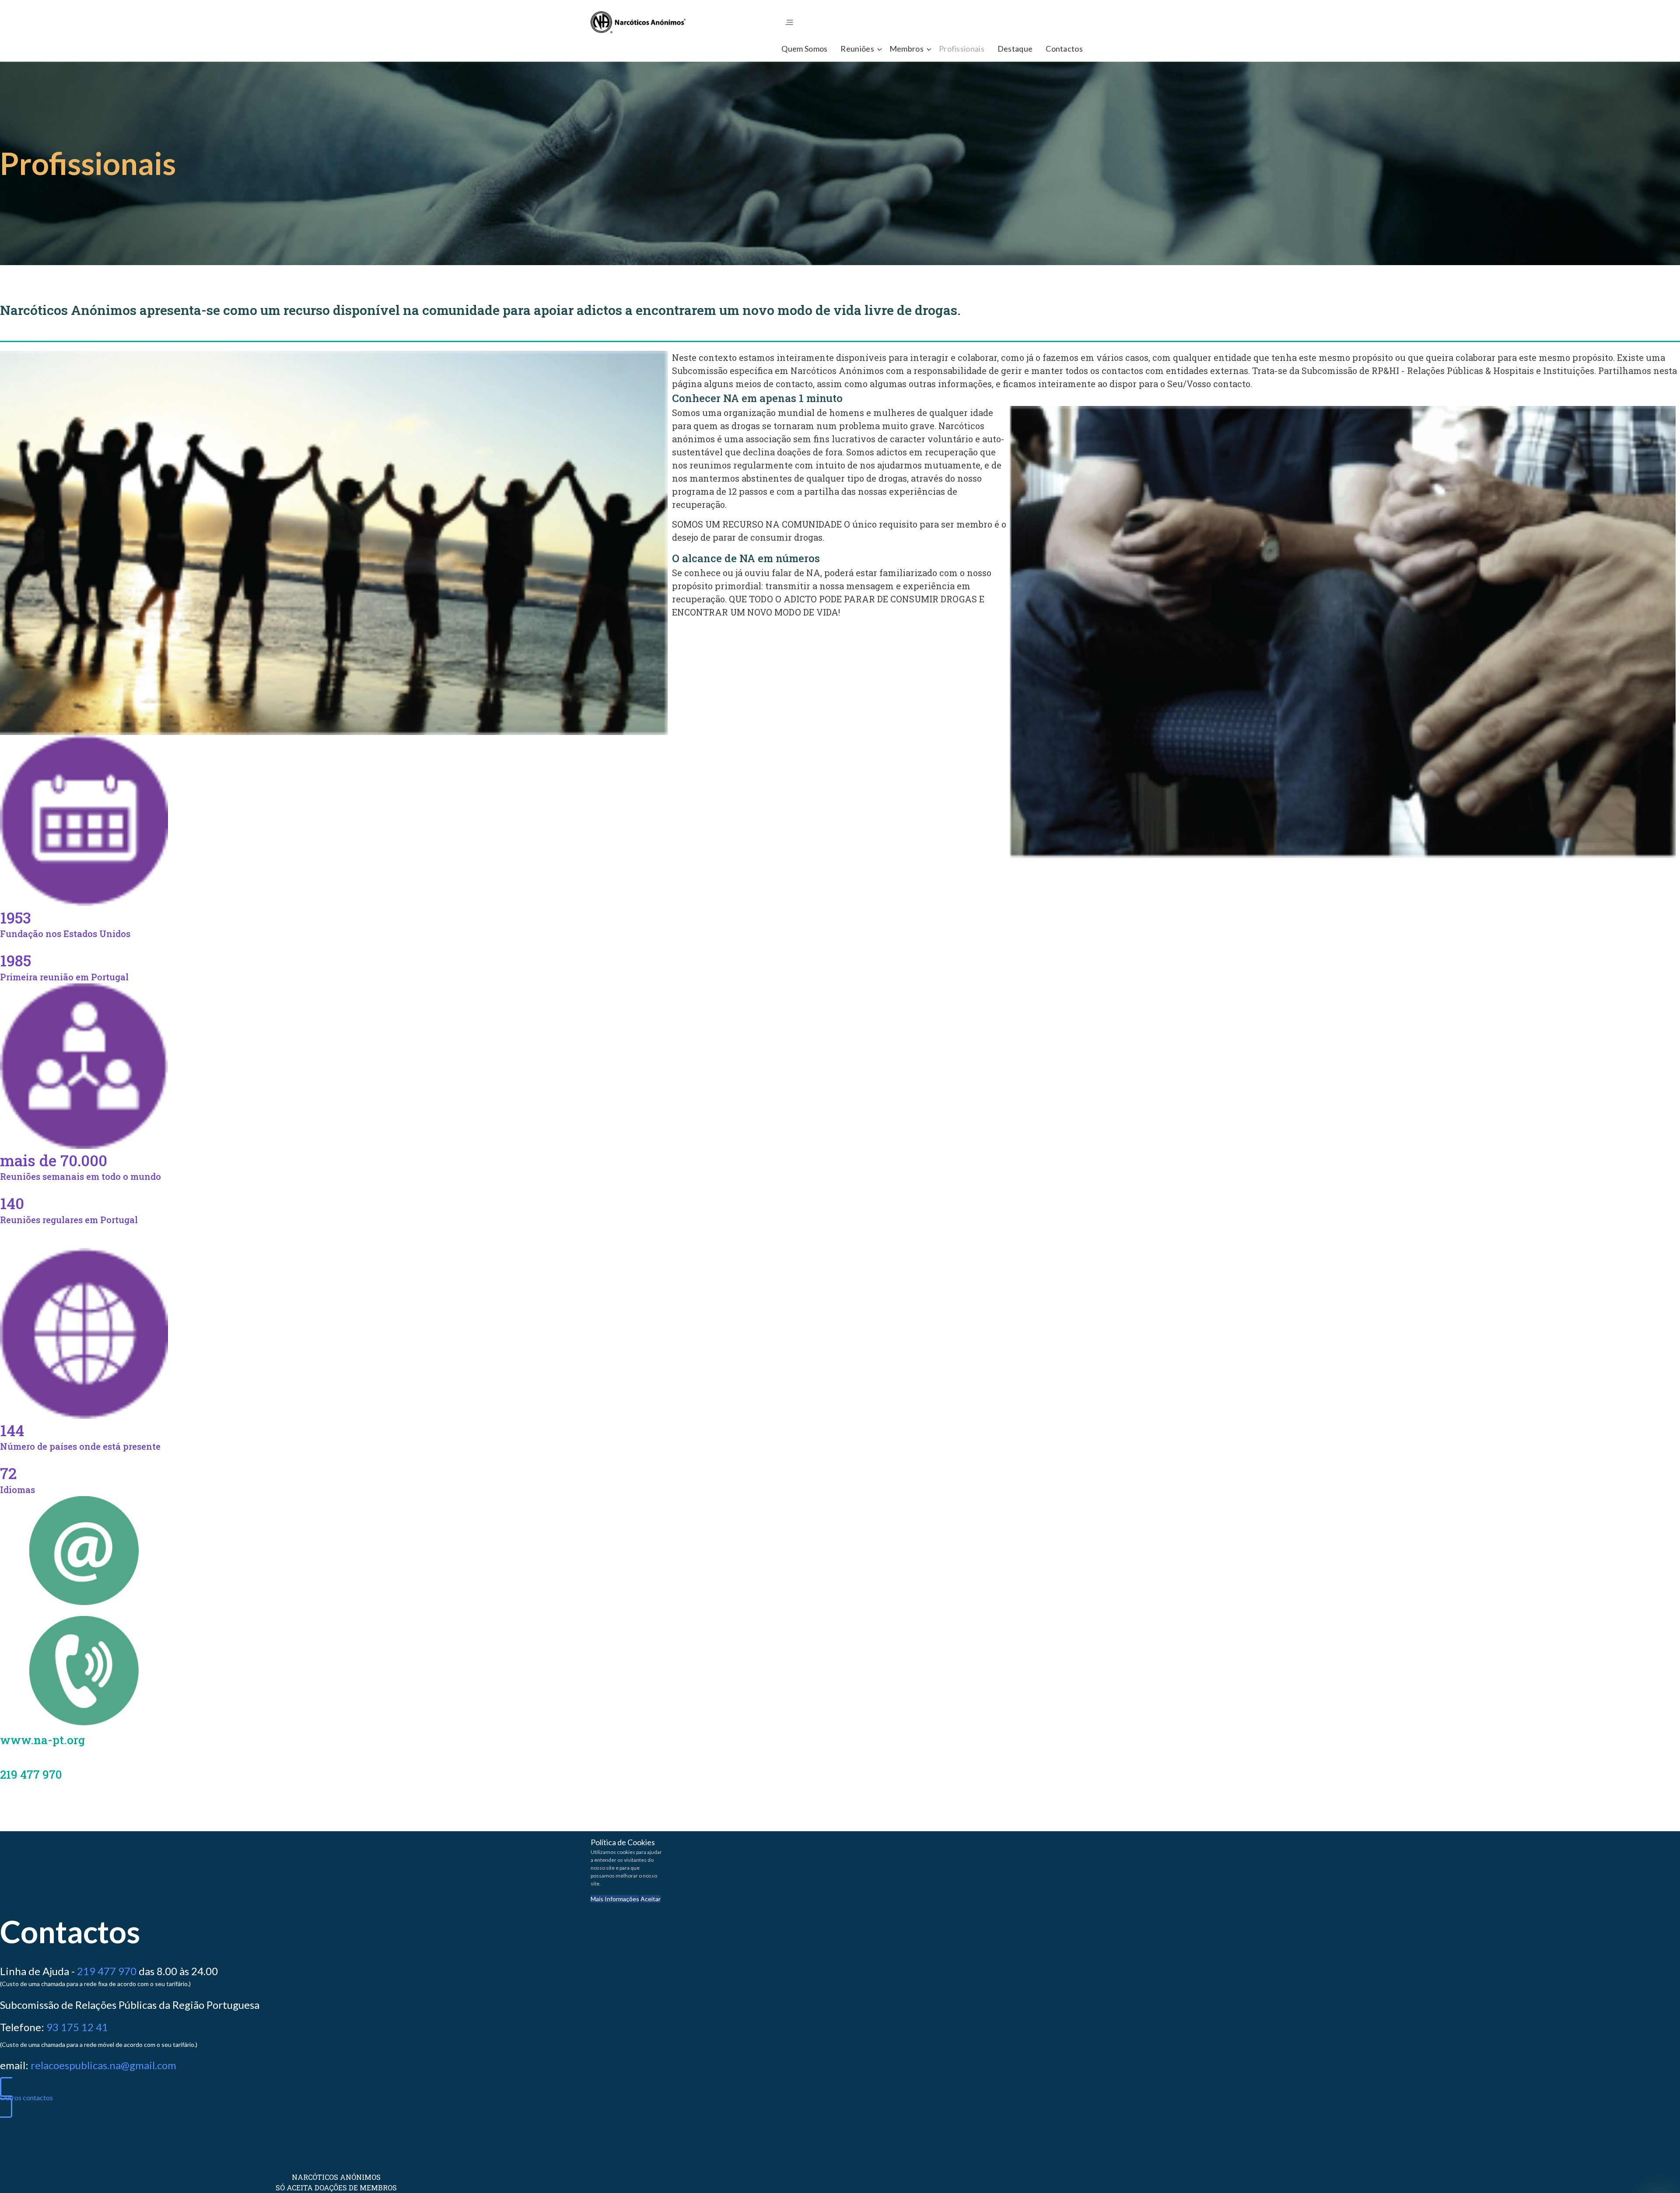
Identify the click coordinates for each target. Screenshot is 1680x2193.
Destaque (1015, 49)
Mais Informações (615, 1899)
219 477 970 (107, 1971)
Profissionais (962, 49)
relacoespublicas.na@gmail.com (103, 2065)
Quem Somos (804, 49)
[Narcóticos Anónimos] (638, 22)
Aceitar (651, 1899)
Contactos (1064, 49)
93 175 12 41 (77, 2027)
